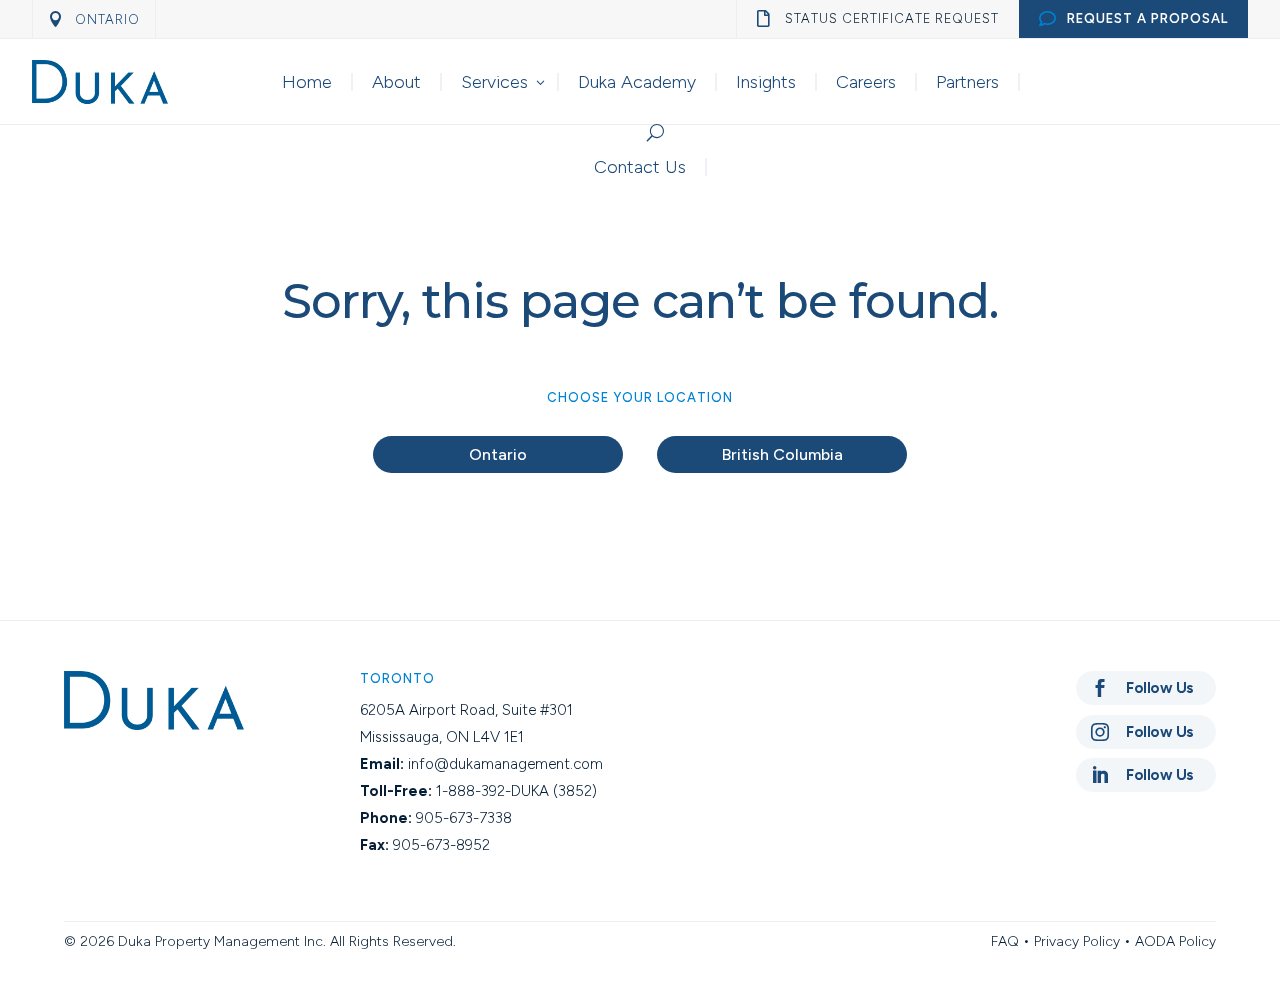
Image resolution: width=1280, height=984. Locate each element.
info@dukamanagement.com (505, 764)
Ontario (498, 454)
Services (494, 82)
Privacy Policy (1077, 941)
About (396, 82)
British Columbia (782, 454)
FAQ (1005, 941)
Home (307, 82)
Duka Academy (637, 82)
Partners (967, 82)
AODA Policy (1175, 941)
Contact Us (640, 167)
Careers (866, 82)
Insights (766, 82)
